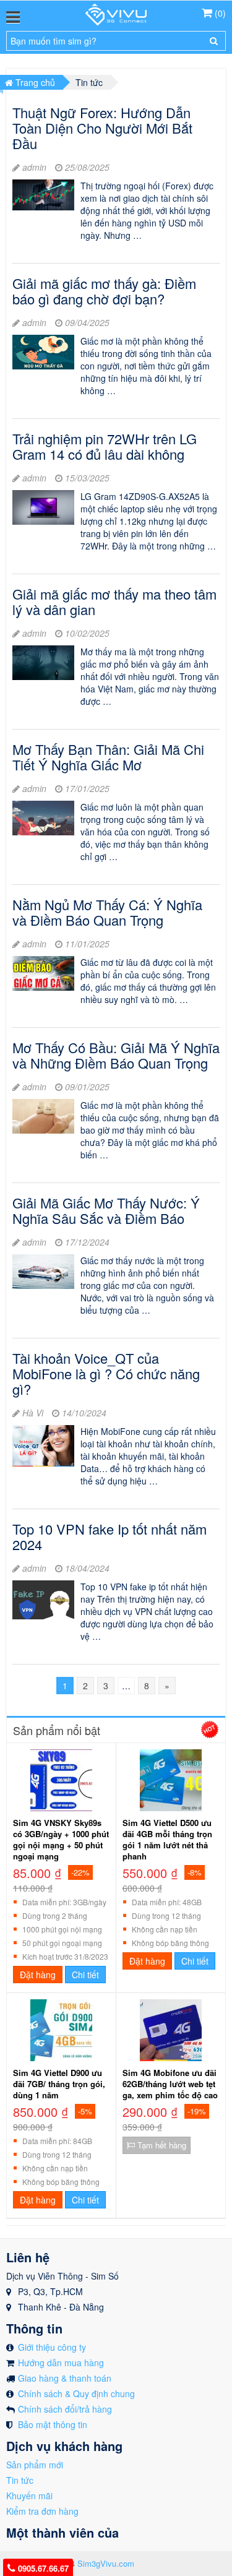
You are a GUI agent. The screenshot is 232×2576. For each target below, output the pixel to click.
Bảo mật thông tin (53, 2424)
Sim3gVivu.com (106, 2563)
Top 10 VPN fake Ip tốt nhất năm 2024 (110, 1536)
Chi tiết (85, 1975)
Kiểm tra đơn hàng (42, 2511)
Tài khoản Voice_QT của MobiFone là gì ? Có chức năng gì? (106, 1373)
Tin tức (20, 2480)
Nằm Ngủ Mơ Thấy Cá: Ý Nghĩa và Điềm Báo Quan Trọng (107, 912)
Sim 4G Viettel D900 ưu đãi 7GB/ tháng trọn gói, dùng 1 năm (59, 2084)
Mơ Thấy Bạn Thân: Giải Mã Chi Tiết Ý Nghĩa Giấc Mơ (108, 757)
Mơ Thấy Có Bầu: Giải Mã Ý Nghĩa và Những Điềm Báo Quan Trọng (116, 1055)
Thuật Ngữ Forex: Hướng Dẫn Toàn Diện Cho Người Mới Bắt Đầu (102, 128)
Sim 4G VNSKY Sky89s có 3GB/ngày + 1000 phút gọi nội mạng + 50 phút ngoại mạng (61, 1840)
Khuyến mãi (29, 2496)
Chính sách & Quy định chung (76, 2393)
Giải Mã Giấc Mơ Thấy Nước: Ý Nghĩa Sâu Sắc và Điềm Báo (106, 1210)
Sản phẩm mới (35, 2465)
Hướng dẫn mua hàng (61, 2363)
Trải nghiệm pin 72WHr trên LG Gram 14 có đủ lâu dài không (105, 446)
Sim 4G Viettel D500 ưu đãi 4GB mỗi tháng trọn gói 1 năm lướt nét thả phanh (167, 1840)
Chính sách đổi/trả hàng (65, 2409)
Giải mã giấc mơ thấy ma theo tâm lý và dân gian (114, 601)
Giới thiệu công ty (52, 2347)
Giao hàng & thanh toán (65, 2378)
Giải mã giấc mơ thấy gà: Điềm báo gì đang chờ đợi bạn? (104, 291)
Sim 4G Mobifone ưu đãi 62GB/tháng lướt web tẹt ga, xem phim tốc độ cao (170, 2084)
